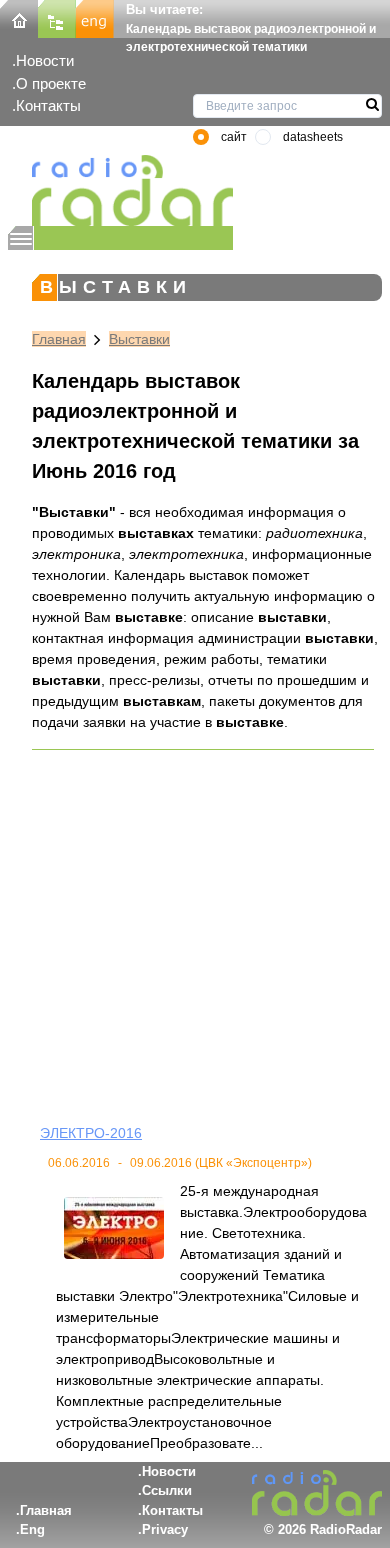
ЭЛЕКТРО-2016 (91, 1133)
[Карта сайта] (57, 17)
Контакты (48, 105)
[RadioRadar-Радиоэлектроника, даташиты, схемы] (19, 17)
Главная (59, 339)
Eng (32, 1529)
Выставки (139, 339)
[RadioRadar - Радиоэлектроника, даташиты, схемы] (120, 190)
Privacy (165, 1529)
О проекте (51, 83)
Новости (45, 60)
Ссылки (167, 1490)
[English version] (95, 17)
